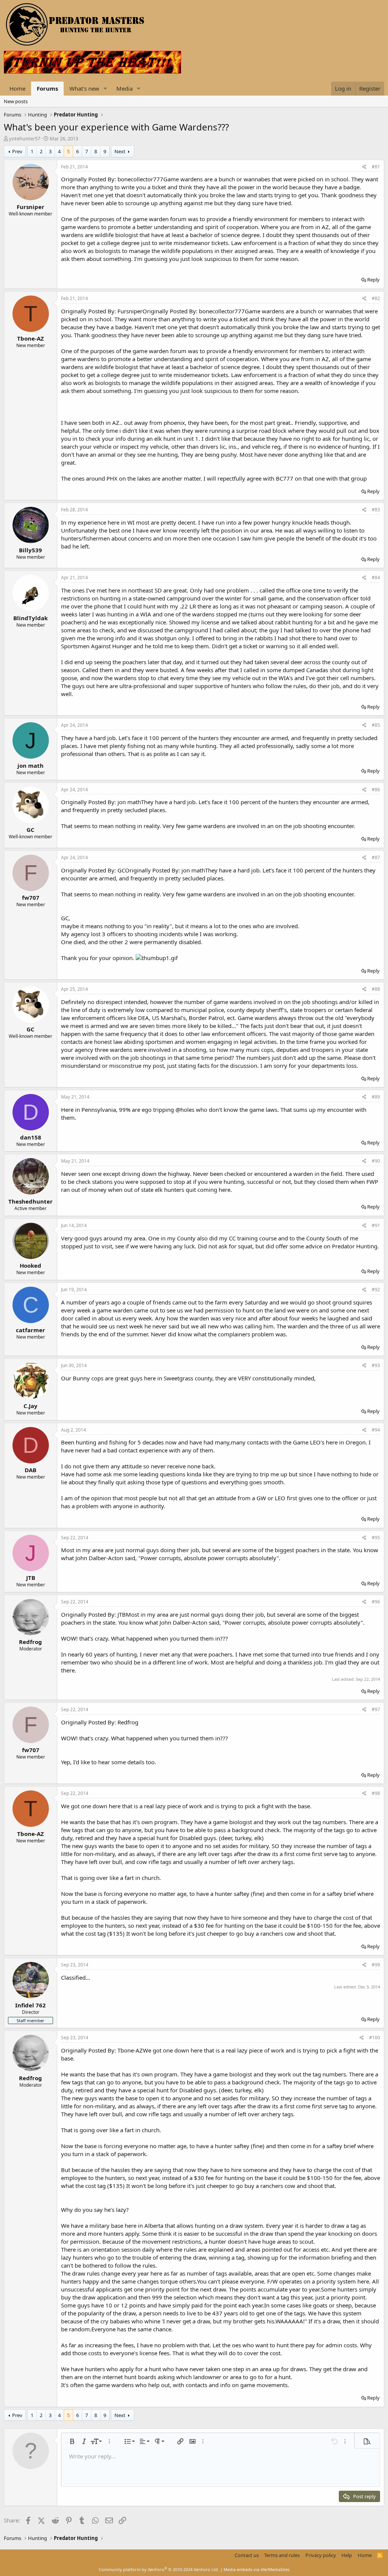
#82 (376, 298)
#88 (376, 989)
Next (120, 151)
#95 (376, 1538)
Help (347, 2555)
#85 (376, 725)
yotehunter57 (25, 138)
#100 (375, 2038)
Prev (17, 151)
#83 (376, 510)
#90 (376, 1161)
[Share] (364, 167)
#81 (376, 167)
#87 (376, 857)
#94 (376, 1430)
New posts (16, 101)
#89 (376, 1097)
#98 (376, 1793)
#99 (376, 1965)
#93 (376, 1365)
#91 (376, 1225)
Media (124, 88)
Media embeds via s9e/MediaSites (257, 2569)
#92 (376, 1290)
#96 (376, 1602)
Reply (373, 280)
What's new (84, 88)
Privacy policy (321, 2555)
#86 (376, 790)
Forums (47, 88)
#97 (376, 1709)
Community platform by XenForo (159, 2569)
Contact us (247, 2555)
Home (17, 88)
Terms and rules (282, 2555)
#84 (376, 578)
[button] (105, 89)
